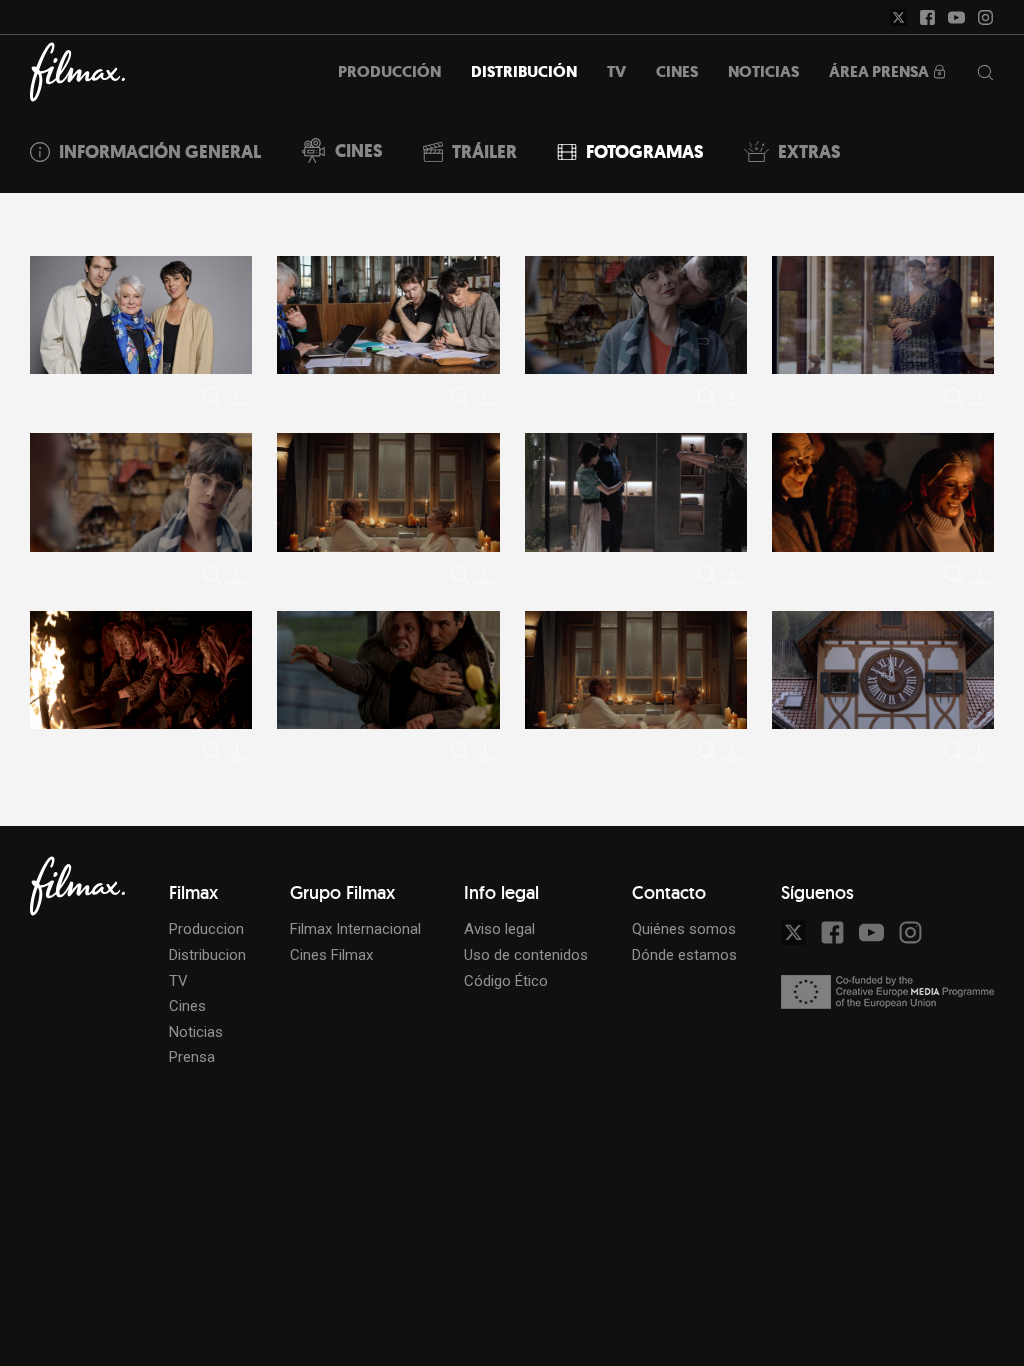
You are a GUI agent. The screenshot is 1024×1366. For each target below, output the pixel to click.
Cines (187, 1006)
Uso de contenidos (526, 955)
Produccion (206, 929)
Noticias (196, 1032)
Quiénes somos (684, 929)
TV (178, 981)
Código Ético (506, 981)
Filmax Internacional (355, 929)
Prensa (192, 1057)
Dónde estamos (684, 955)
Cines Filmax (331, 955)
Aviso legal (499, 929)
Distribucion (207, 955)
